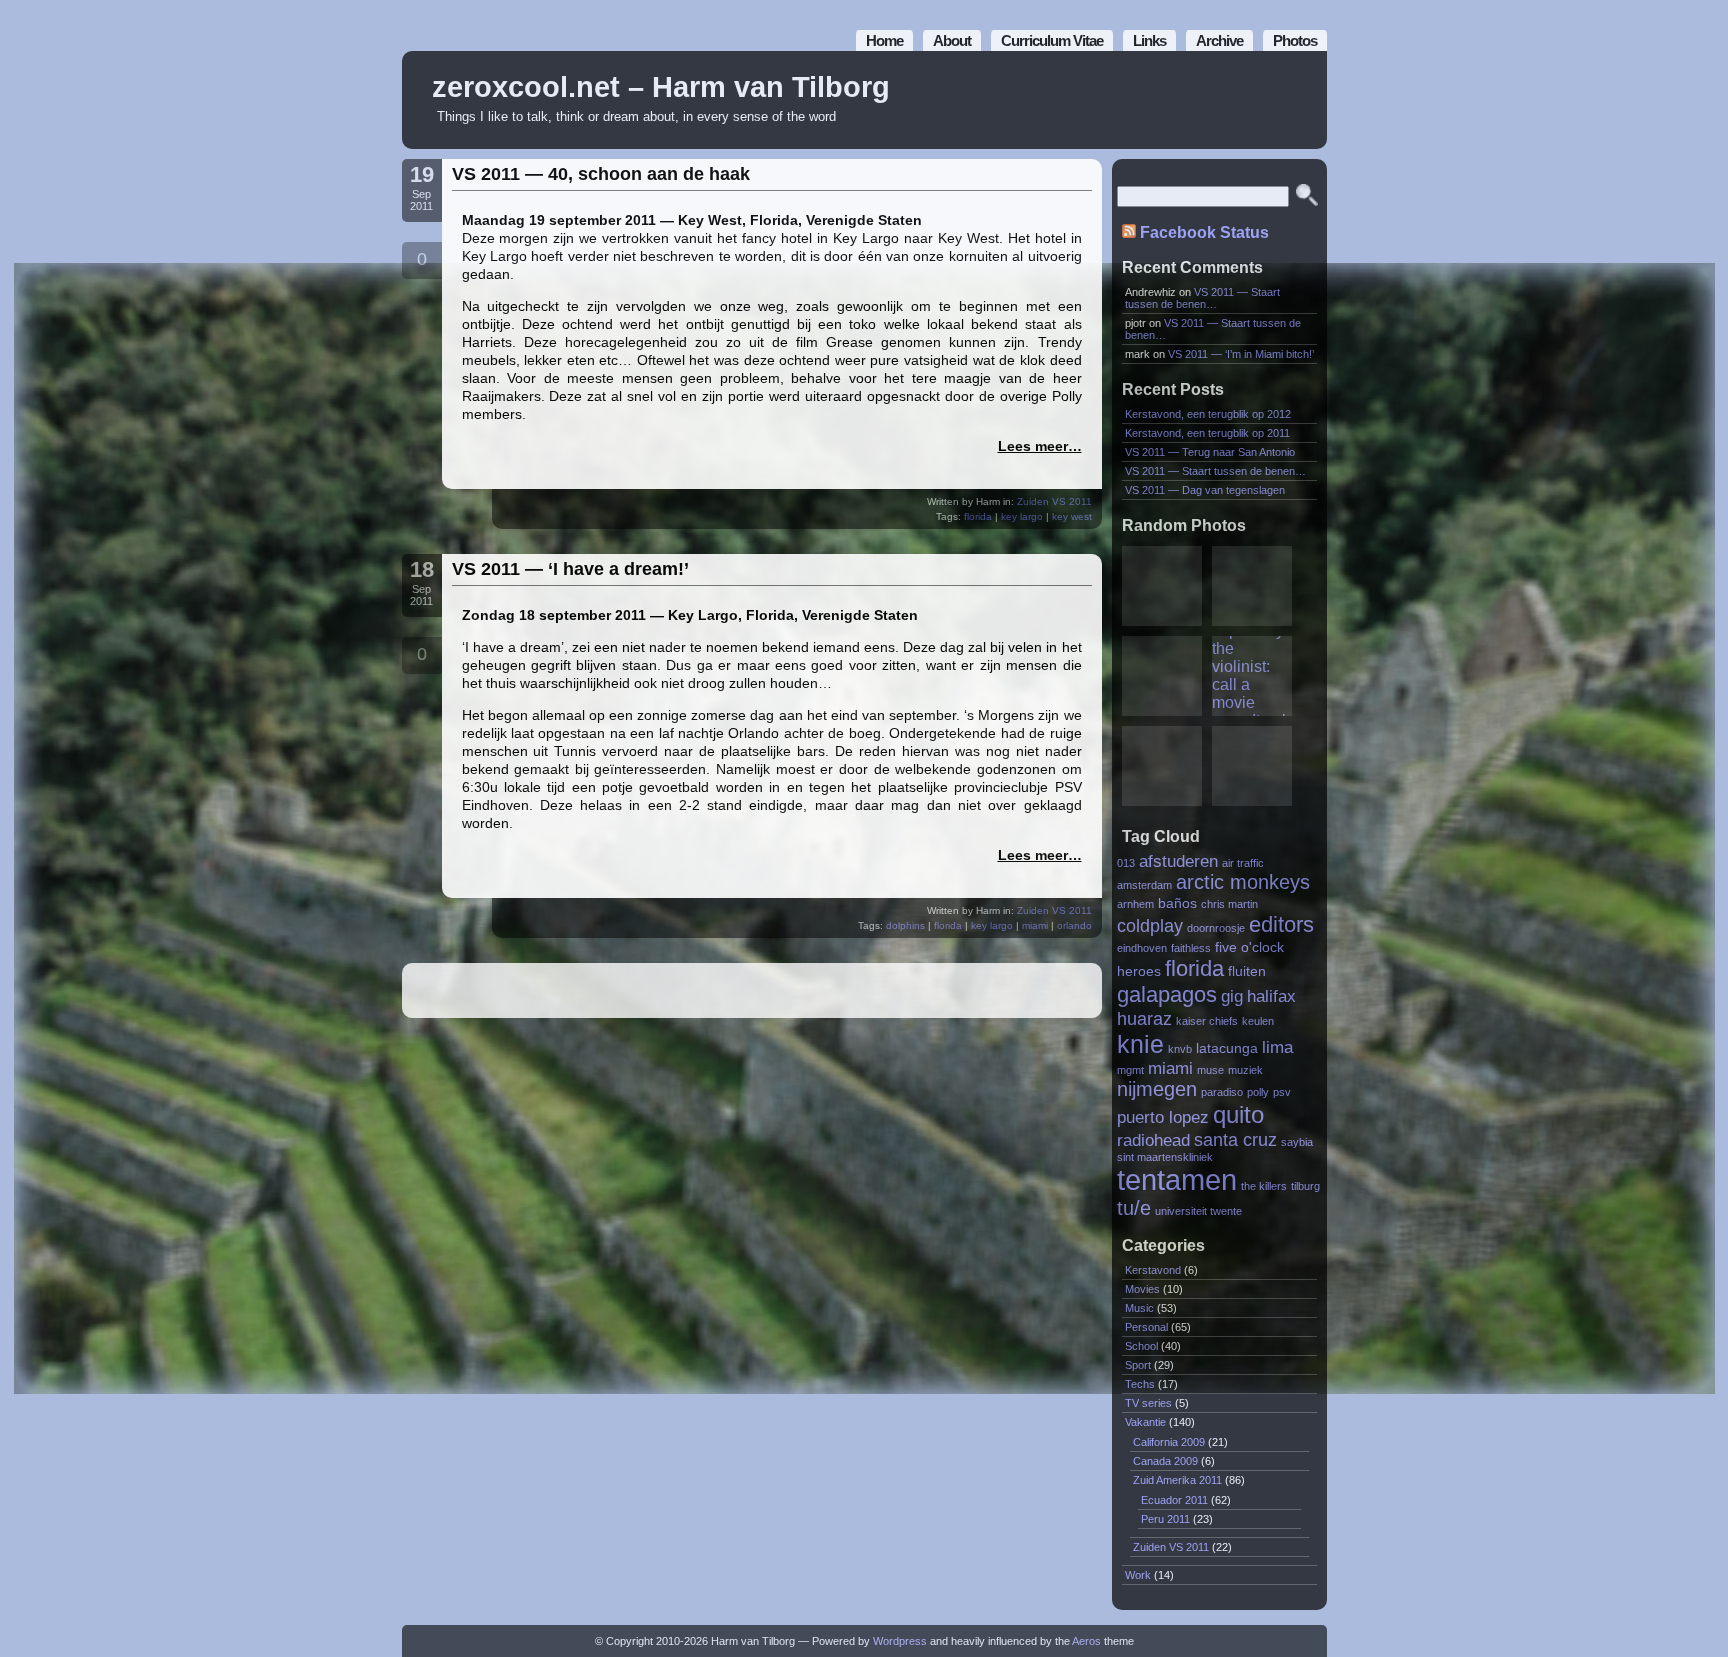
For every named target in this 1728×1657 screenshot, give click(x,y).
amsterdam (1144, 885)
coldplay (1150, 925)
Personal (1146, 1327)
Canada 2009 (1165, 1461)
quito (1238, 1114)
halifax (1271, 996)
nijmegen (1157, 1089)
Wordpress (900, 1641)
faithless (1191, 948)
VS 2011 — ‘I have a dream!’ (570, 569)
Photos (1295, 40)
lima (1277, 1047)
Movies (1142, 1289)
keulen (1258, 1021)
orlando (1074, 925)
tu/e (1134, 1208)
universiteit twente (1198, 1211)
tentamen (1177, 1179)
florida (978, 516)
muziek (1245, 1070)
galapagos (1167, 994)
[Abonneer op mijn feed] (1267, 100)
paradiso (1222, 1092)
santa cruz (1235, 1139)
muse (1210, 1070)
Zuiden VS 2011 (1054, 501)
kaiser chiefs (1207, 1021)
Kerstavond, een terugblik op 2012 (1208, 414)
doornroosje (1216, 928)
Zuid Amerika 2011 (1177, 1480)
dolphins (905, 925)
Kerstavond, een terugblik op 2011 (1207, 433)
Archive (1219, 40)
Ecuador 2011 (1174, 1500)
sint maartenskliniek (1165, 1157)
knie (1140, 1044)
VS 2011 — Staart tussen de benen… (1202, 298)
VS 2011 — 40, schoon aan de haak (601, 174)
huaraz (1144, 1018)
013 (1126, 863)
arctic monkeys (1243, 882)
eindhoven (1142, 948)
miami (1035, 925)
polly (1258, 1092)
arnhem (1135, 904)
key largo (1022, 516)
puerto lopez (1163, 1117)
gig (1232, 996)
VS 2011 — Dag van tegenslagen (1205, 490)
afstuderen (1178, 861)
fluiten (1247, 971)
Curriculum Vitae (1052, 40)
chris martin (1229, 904)
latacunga (1227, 1048)
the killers (1264, 1186)
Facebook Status (1204, 232)
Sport (1138, 1365)
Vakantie (1145, 1422)
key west (1072, 516)
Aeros (1086, 1641)
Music (1139, 1308)
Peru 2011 (1165, 1519)
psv (1282, 1092)
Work (1138, 1575)
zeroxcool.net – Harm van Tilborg (661, 87)
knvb (1180, 1049)
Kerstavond (1153, 1270)
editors (1281, 924)
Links (1149, 40)
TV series (1148, 1403)
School (1141, 1346)
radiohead (1153, 1140)
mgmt (1130, 1070)
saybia (1297, 1142)
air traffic (1243, 863)
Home (884, 40)
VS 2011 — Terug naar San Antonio (1210, 452)
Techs (1140, 1384)
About (952, 40)
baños (1177, 903)
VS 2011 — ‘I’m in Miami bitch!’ (1241, 354)
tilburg (1305, 1186)
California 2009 (1169, 1442)
